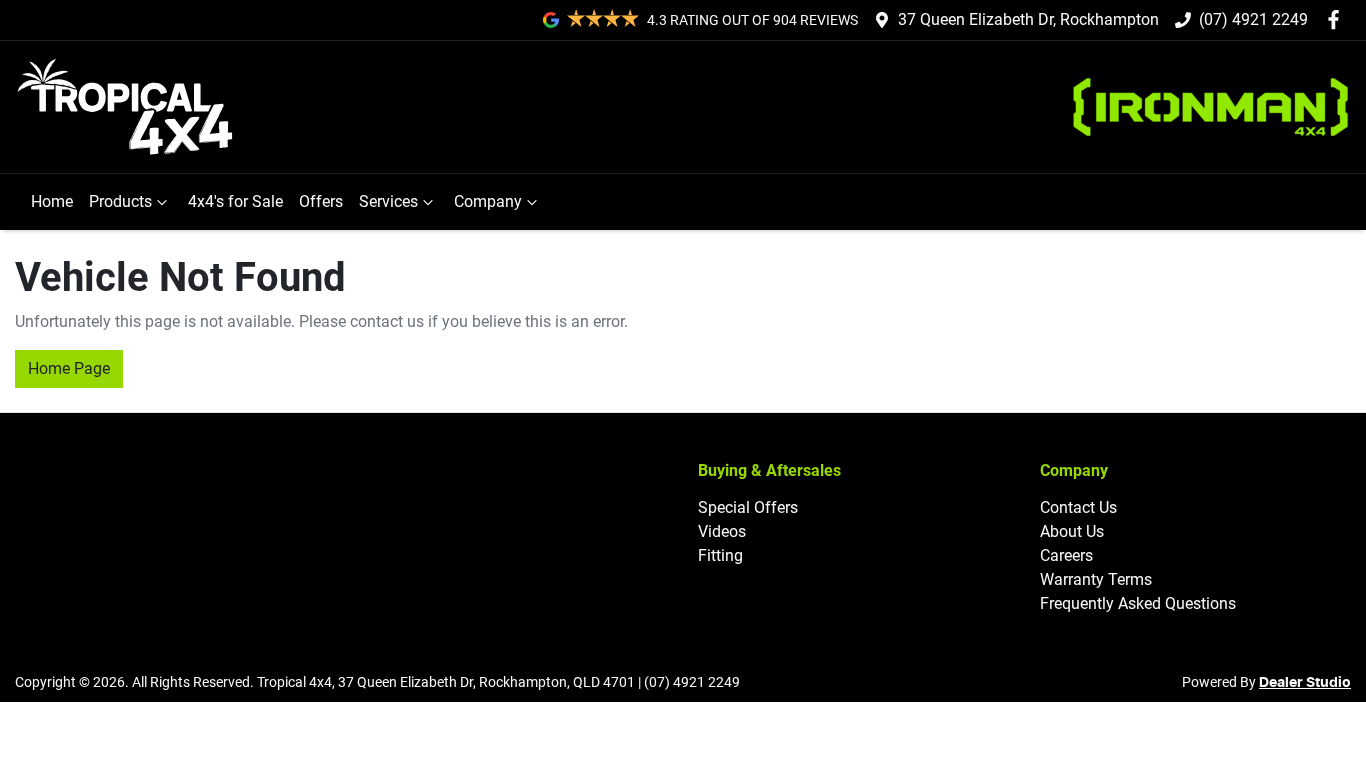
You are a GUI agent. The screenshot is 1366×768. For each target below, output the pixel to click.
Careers (1066, 555)
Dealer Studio (1305, 683)
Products (120, 201)
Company (488, 201)
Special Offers (748, 507)
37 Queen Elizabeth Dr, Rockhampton (1028, 19)
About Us (1072, 531)
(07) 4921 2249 (1253, 19)
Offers (321, 201)
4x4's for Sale (235, 201)
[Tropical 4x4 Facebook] (1337, 19)
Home (52, 201)
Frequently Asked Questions (1138, 603)
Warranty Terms (1096, 579)
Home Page (69, 368)
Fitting (720, 555)
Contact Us (1078, 507)
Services (388, 201)
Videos (722, 531)
